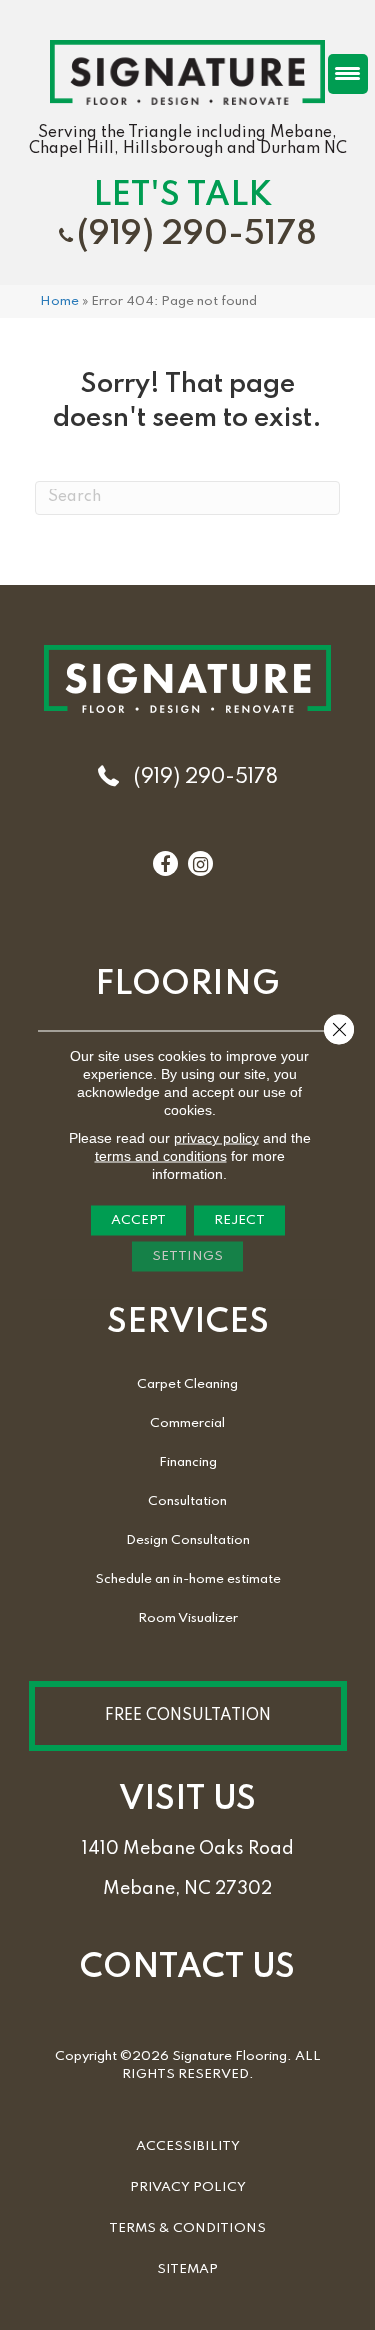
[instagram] (200, 865)
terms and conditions (161, 1156)
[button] (188, 1716)
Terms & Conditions (187, 2228)
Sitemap (187, 2269)
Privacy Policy (188, 2187)
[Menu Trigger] (348, 74)
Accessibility (188, 2146)
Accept (138, 1220)
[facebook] (165, 865)
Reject (239, 1220)
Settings (187, 1256)
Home (59, 301)
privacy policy (216, 1138)
